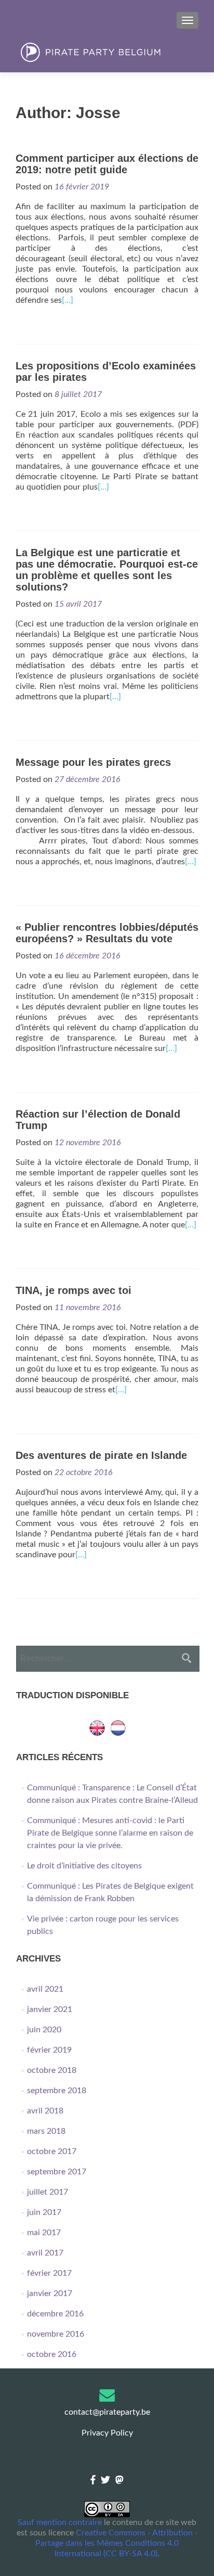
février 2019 (49, 2050)
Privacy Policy (107, 2433)
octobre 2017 (52, 2151)
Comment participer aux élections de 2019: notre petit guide (107, 164)
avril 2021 (45, 1989)
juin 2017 (44, 2212)
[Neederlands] (118, 1727)
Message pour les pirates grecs (93, 762)
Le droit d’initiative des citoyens (84, 1866)
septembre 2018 (57, 2091)
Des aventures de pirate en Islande (101, 1455)
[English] (97, 1727)
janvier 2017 (50, 2293)
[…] (68, 300)
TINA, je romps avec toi (73, 1290)
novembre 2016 (56, 2334)
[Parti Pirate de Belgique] (107, 53)
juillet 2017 (48, 2192)
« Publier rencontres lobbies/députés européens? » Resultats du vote (107, 933)
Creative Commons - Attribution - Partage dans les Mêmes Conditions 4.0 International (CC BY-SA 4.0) (117, 2543)
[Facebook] (93, 2481)
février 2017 (49, 2273)
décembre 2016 (55, 2314)
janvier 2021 (50, 2009)
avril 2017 (45, 2253)
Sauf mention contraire (60, 2522)
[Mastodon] (119, 2481)
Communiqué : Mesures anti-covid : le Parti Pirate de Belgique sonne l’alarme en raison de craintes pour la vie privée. (110, 1833)
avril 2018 (45, 2111)
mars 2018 (46, 2131)
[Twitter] (105, 2481)
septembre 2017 (57, 2172)
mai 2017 (44, 2233)
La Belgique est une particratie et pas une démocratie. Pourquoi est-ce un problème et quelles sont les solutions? (107, 570)
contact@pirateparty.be (107, 2412)
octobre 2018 (52, 2070)
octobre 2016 (52, 2354)
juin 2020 (44, 2030)
